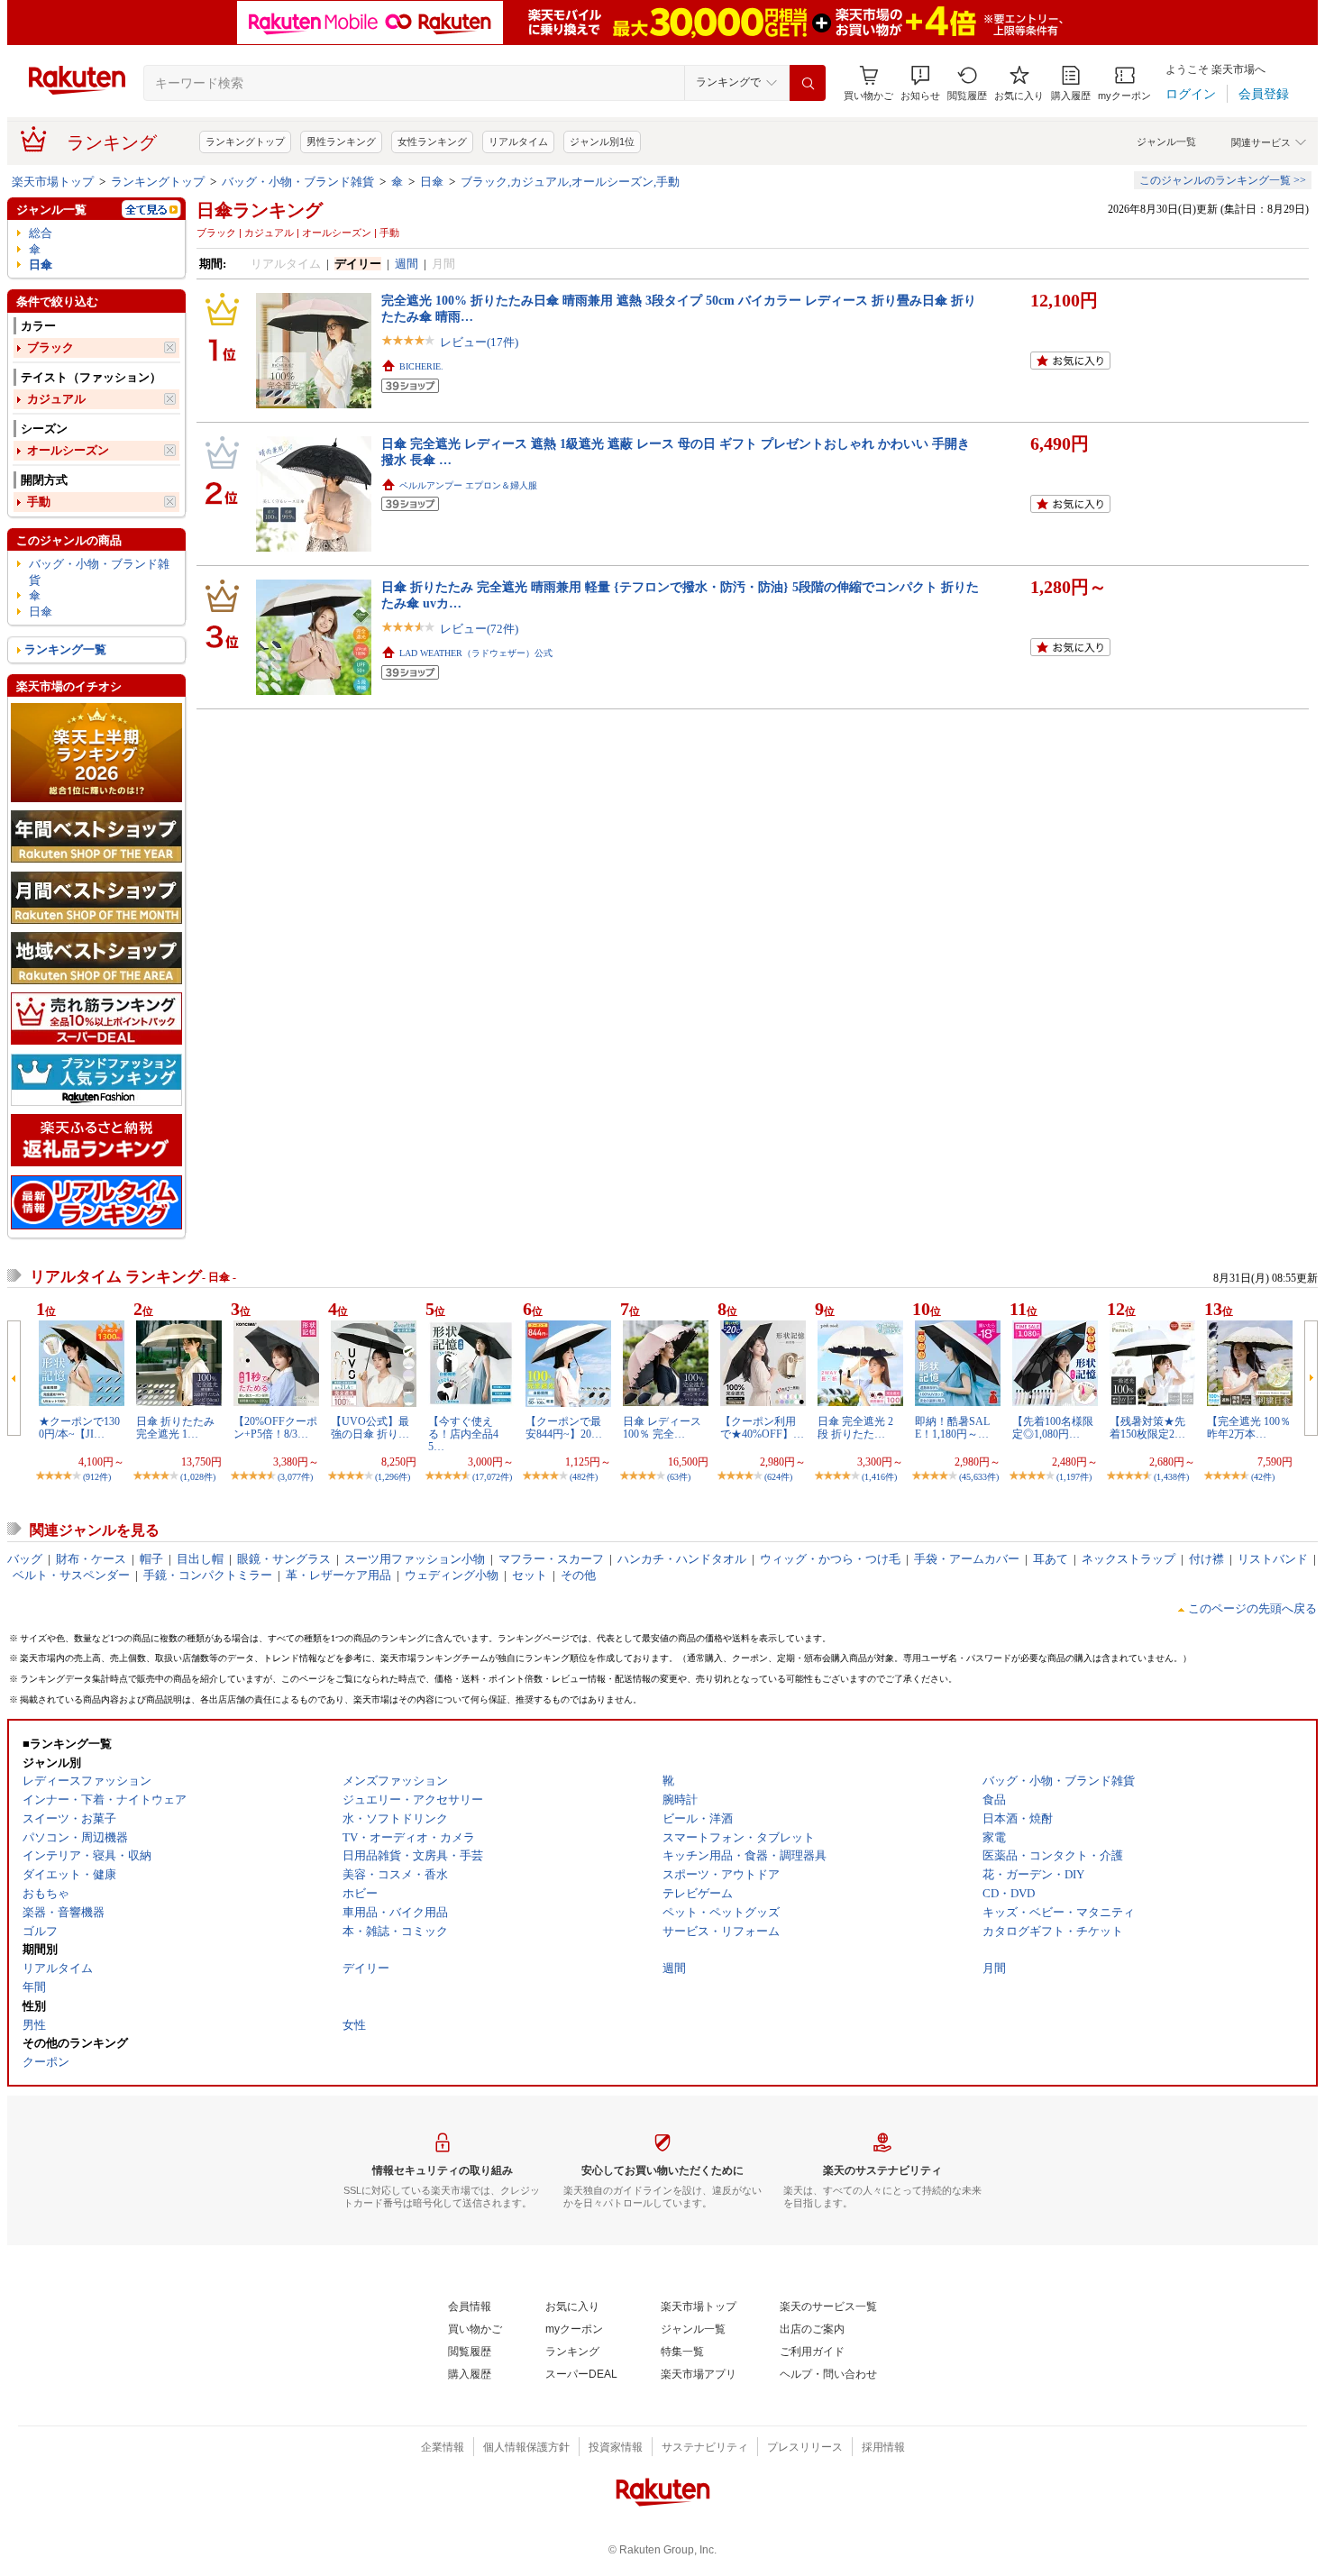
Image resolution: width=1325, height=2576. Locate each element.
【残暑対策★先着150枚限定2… (1147, 1428)
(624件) (778, 1477)
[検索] (808, 83)
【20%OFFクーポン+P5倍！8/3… (275, 1428)
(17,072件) (492, 1477)
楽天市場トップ (53, 182)
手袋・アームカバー (967, 1559)
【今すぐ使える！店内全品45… (463, 1434)
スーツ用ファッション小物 (415, 1559)
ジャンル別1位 (602, 142)
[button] (920, 83)
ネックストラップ (1129, 1559)
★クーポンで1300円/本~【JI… (79, 1428)
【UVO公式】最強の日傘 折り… (370, 1428)
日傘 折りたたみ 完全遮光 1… (175, 1428)
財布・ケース (91, 1559)
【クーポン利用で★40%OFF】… (762, 1428)
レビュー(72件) (479, 629)
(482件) (584, 1477)
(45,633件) (979, 1477)
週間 (407, 264)
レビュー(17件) (479, 342)
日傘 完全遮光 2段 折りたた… (855, 1428)
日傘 (432, 182)
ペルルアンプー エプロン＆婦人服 (468, 485)
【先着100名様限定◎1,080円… (1053, 1428)
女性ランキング (432, 142)
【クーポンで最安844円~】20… (564, 1428)
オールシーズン (68, 450)
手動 (39, 502)
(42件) (1263, 1477)
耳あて (1051, 1559)
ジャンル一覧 (1166, 142)
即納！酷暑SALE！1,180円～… (952, 1428)
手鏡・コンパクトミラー (208, 1575)
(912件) (97, 1477)
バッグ (25, 1559)
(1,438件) (1171, 1477)
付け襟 (1206, 1559)
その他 (578, 1575)
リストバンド (1273, 1559)
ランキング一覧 (65, 649)
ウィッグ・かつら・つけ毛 (830, 1559)
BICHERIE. (421, 366)
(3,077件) (295, 1477)
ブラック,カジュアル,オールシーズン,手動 (570, 182)
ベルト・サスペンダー (71, 1575)
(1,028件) (198, 1477)
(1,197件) (1074, 1477)
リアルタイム (518, 142)
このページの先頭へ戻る (1252, 1608)
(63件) (679, 1477)
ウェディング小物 (452, 1575)
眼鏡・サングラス (284, 1559)
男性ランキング (341, 142)
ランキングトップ (245, 142)
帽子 (151, 1559)
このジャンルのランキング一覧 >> (1223, 180)
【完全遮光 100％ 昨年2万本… (1249, 1428)
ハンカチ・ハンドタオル (682, 1559)
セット (530, 1575)
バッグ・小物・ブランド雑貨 (298, 182)
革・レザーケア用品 (338, 1575)
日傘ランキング (260, 210)
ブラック (50, 347)
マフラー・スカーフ (551, 1559)
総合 (41, 233)
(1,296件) (393, 1477)
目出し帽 (200, 1559)
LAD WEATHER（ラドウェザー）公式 (476, 653)
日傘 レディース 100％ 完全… (662, 1428)
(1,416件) (879, 1477)
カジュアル (56, 399)
